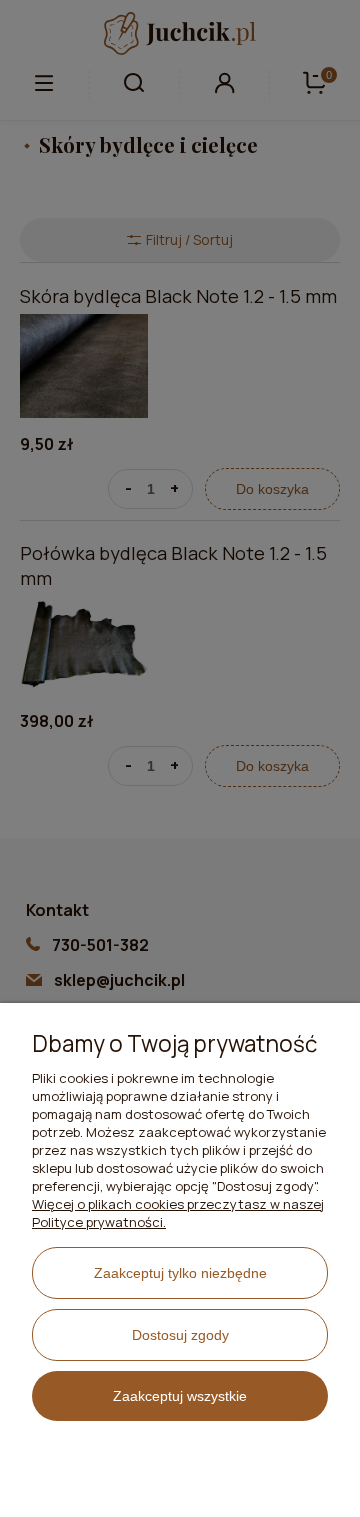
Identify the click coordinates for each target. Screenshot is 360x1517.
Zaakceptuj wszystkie (180, 1396)
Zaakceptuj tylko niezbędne (180, 1273)
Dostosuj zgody (180, 1335)
